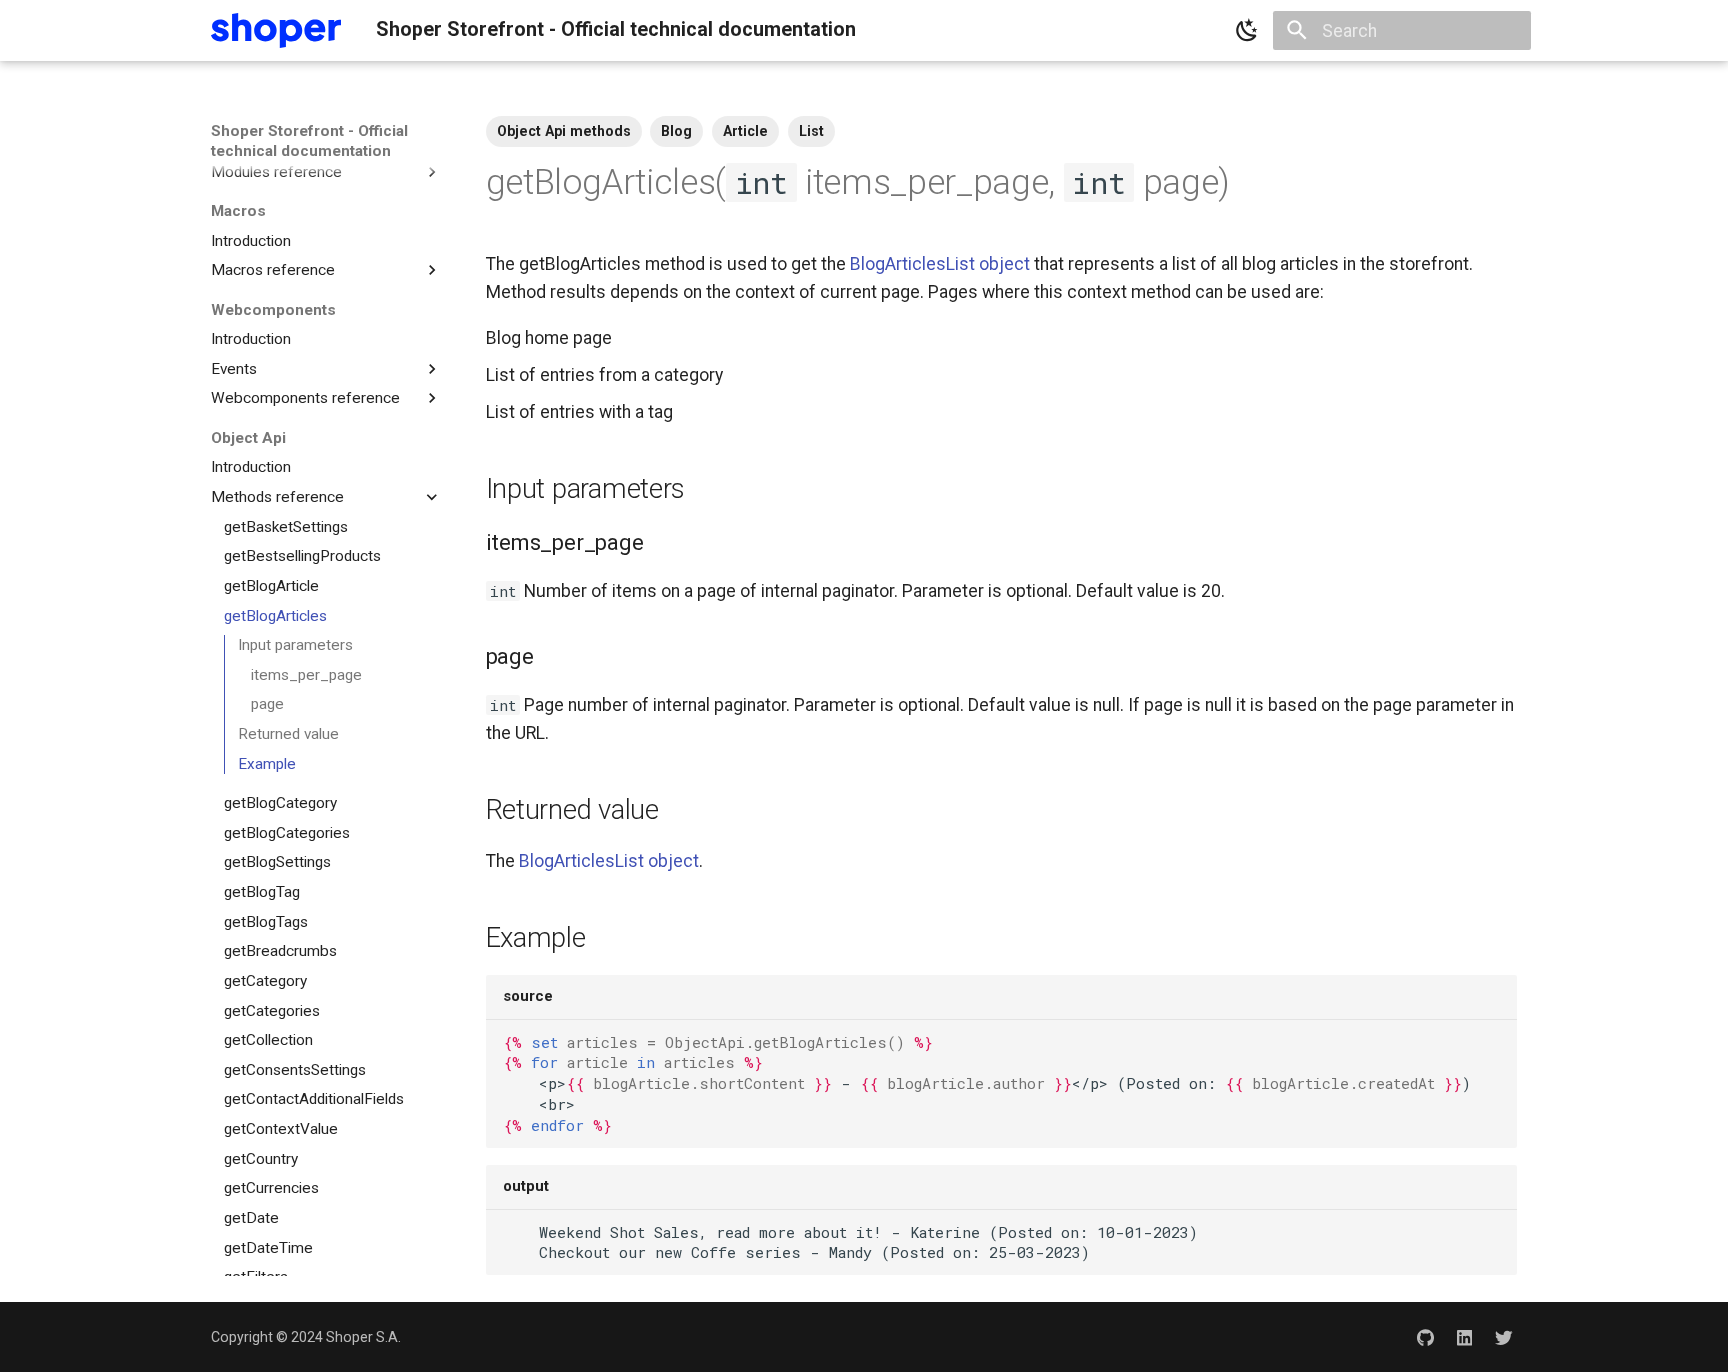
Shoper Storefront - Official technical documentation (309, 141)
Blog (676, 131)
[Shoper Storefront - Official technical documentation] (276, 30)
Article (745, 131)
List (811, 131)
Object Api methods (564, 131)
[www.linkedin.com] (1464, 1336)
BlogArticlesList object (940, 264)
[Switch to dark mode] (1247, 31)
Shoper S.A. (363, 1337)
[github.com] (1424, 1336)
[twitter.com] (1504, 1336)
